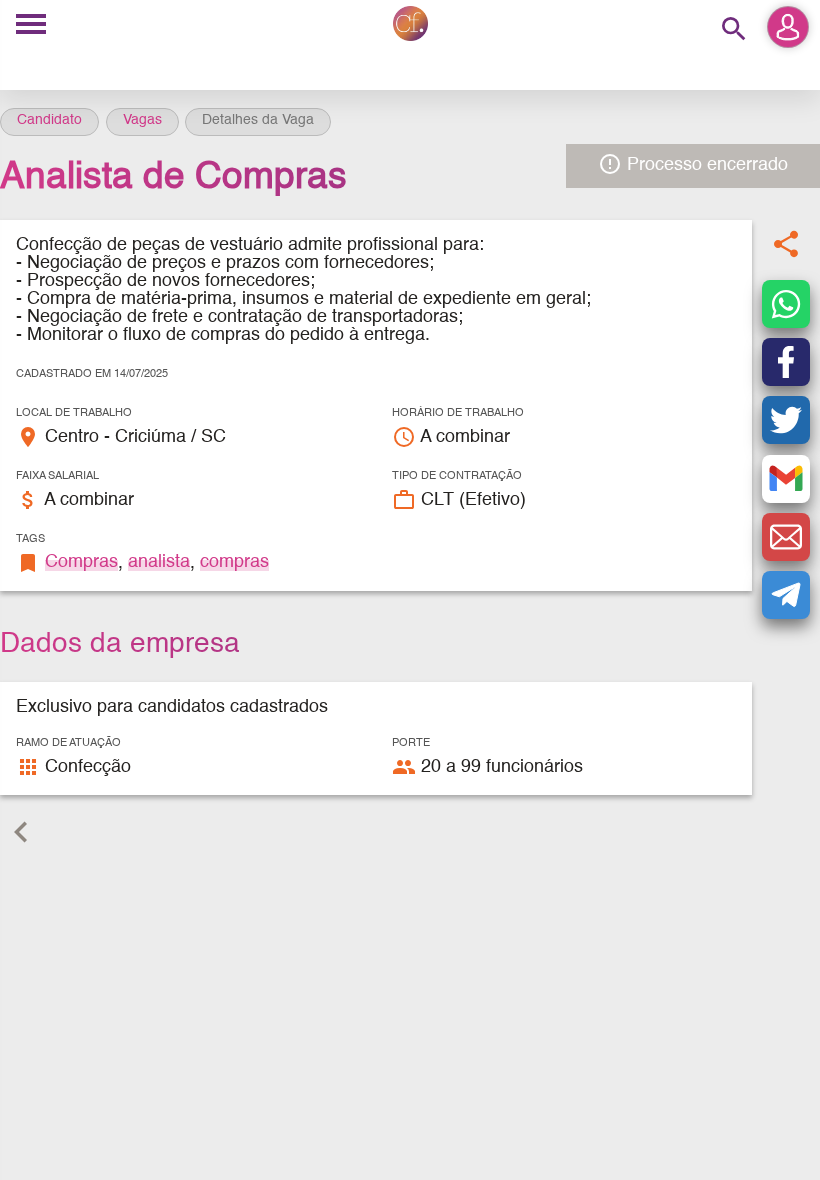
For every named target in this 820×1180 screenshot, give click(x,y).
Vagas (142, 120)
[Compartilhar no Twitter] (786, 420)
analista (159, 562)
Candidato (49, 120)
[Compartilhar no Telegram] (786, 595)
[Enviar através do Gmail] (786, 479)
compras (234, 562)
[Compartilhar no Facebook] (786, 362)
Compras (81, 562)
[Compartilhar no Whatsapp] (786, 304)
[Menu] (31, 25)
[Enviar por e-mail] (786, 537)
